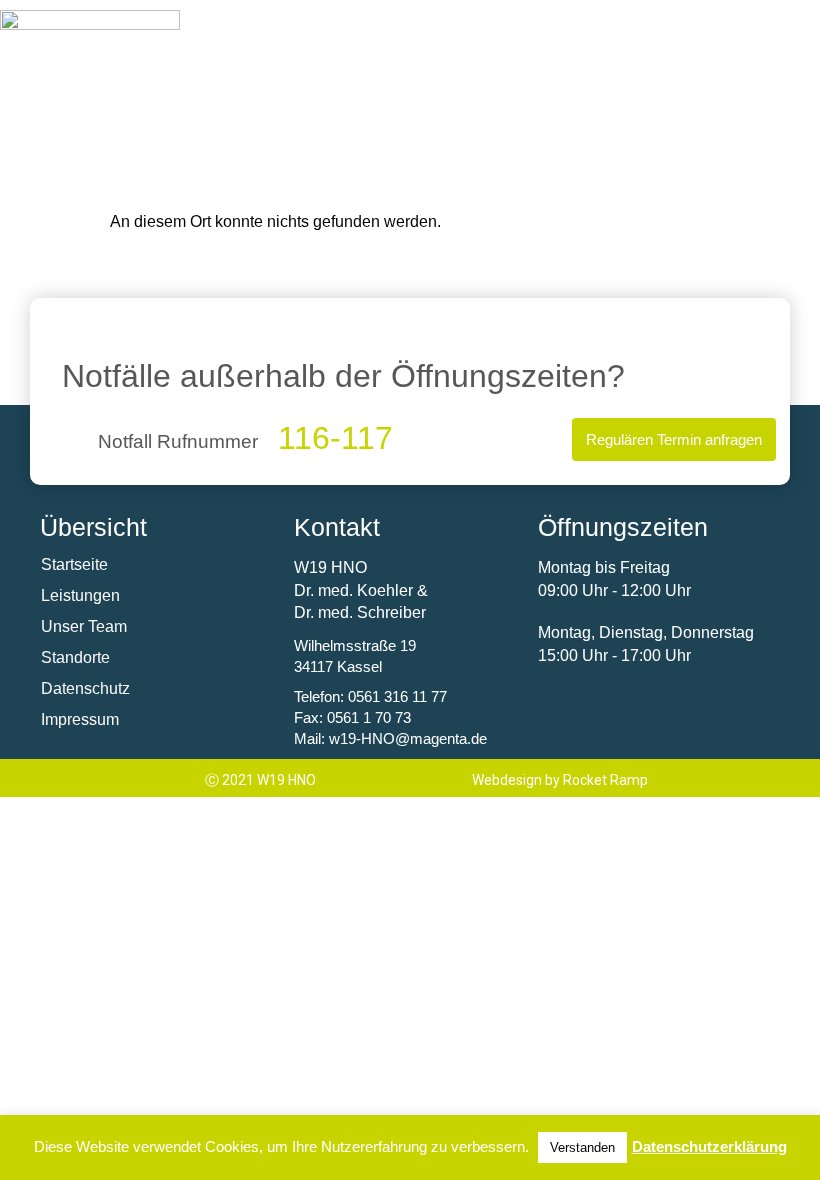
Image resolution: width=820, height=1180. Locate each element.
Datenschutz (85, 688)
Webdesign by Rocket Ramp (560, 780)
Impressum (80, 719)
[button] (693, 26)
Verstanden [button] (582, 1147)
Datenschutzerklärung (709, 1146)
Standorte (75, 657)
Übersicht (93, 527)
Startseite (74, 564)
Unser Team (84, 626)
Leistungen (80, 595)
